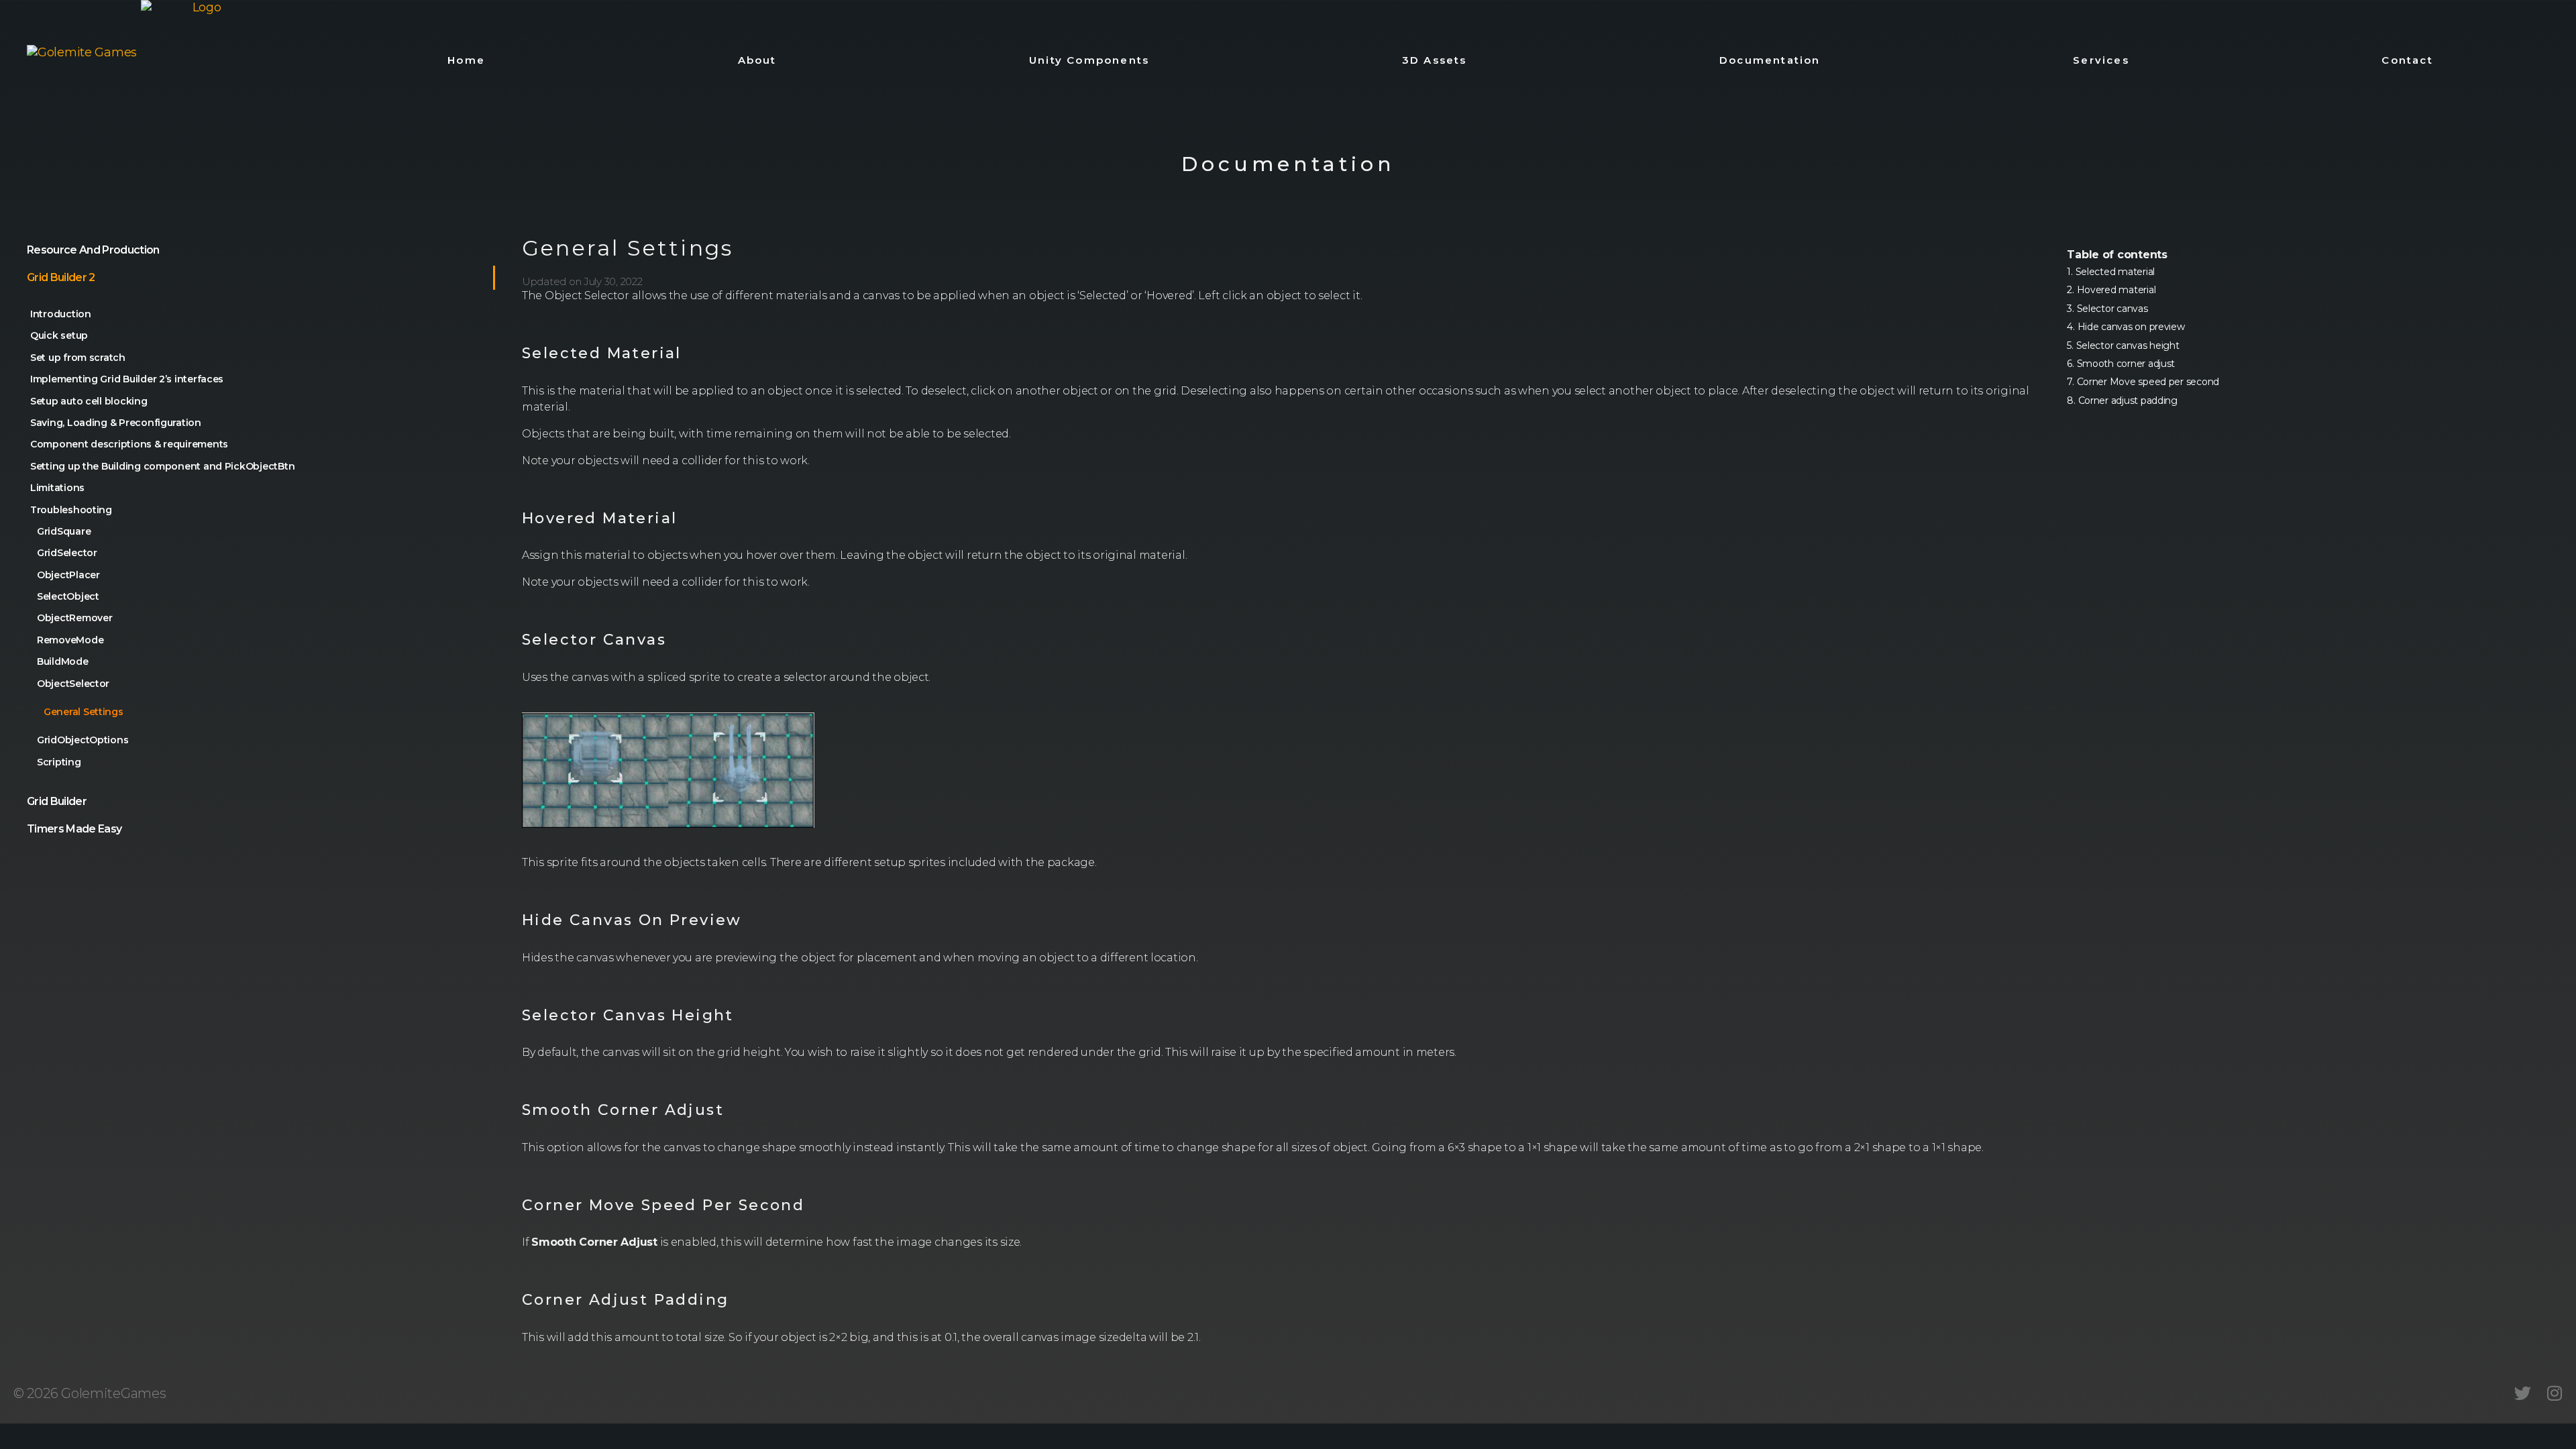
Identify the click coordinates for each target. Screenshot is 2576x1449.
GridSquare (64, 531)
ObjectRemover (75, 618)
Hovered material (2116, 290)
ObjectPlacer (68, 575)
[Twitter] (2523, 1393)
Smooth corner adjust (2126, 364)
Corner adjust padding (2128, 400)
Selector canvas (2112, 309)
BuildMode (63, 661)
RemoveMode (70, 640)
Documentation (1770, 60)
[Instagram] (2554, 1393)
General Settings (84, 712)
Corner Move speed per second (2148, 382)
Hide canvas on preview (2131, 327)
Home (466, 60)
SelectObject (68, 596)
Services (2101, 60)
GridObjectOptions (83, 740)
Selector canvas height (2128, 345)
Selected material (2115, 272)
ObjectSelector (73, 684)
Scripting (59, 762)
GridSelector (67, 553)
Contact (2407, 60)
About (757, 60)
